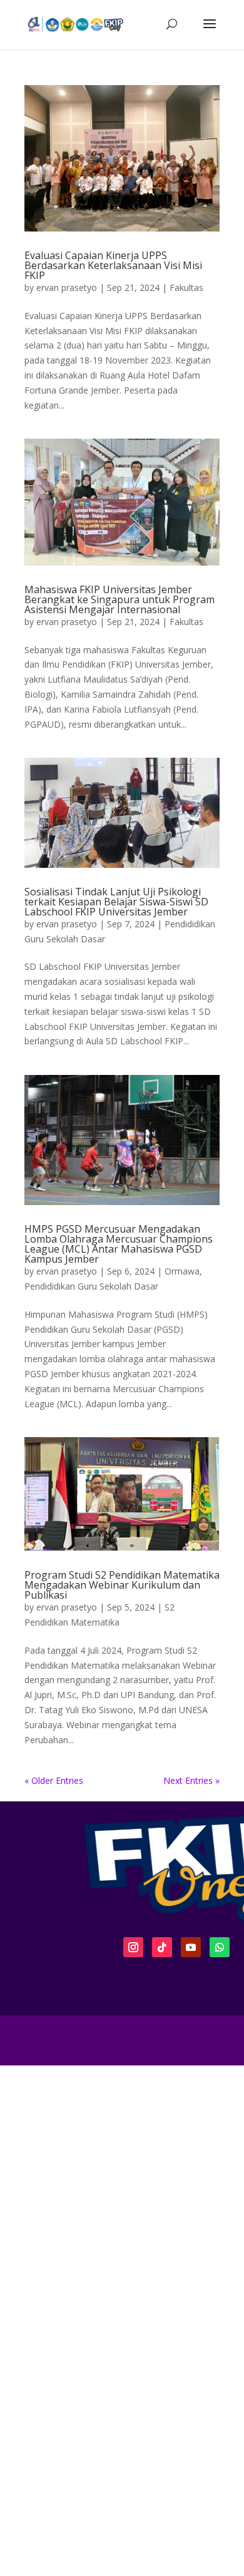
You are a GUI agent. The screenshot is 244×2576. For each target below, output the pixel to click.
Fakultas (186, 288)
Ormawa (182, 1271)
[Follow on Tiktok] (162, 1947)
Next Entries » (191, 1780)
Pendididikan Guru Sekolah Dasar (91, 1286)
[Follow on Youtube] (191, 1947)
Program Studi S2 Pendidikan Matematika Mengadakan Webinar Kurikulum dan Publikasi (122, 1585)
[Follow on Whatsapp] (220, 1947)
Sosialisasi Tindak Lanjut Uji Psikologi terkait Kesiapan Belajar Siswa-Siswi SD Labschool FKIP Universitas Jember (116, 902)
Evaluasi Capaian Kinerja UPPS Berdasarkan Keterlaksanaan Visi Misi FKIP (113, 265)
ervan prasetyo (67, 288)
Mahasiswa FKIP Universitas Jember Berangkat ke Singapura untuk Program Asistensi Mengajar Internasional (119, 599)
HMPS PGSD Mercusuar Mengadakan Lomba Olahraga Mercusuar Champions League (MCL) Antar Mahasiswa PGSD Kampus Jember (119, 1244)
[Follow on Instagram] (133, 1947)
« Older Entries (54, 1780)
